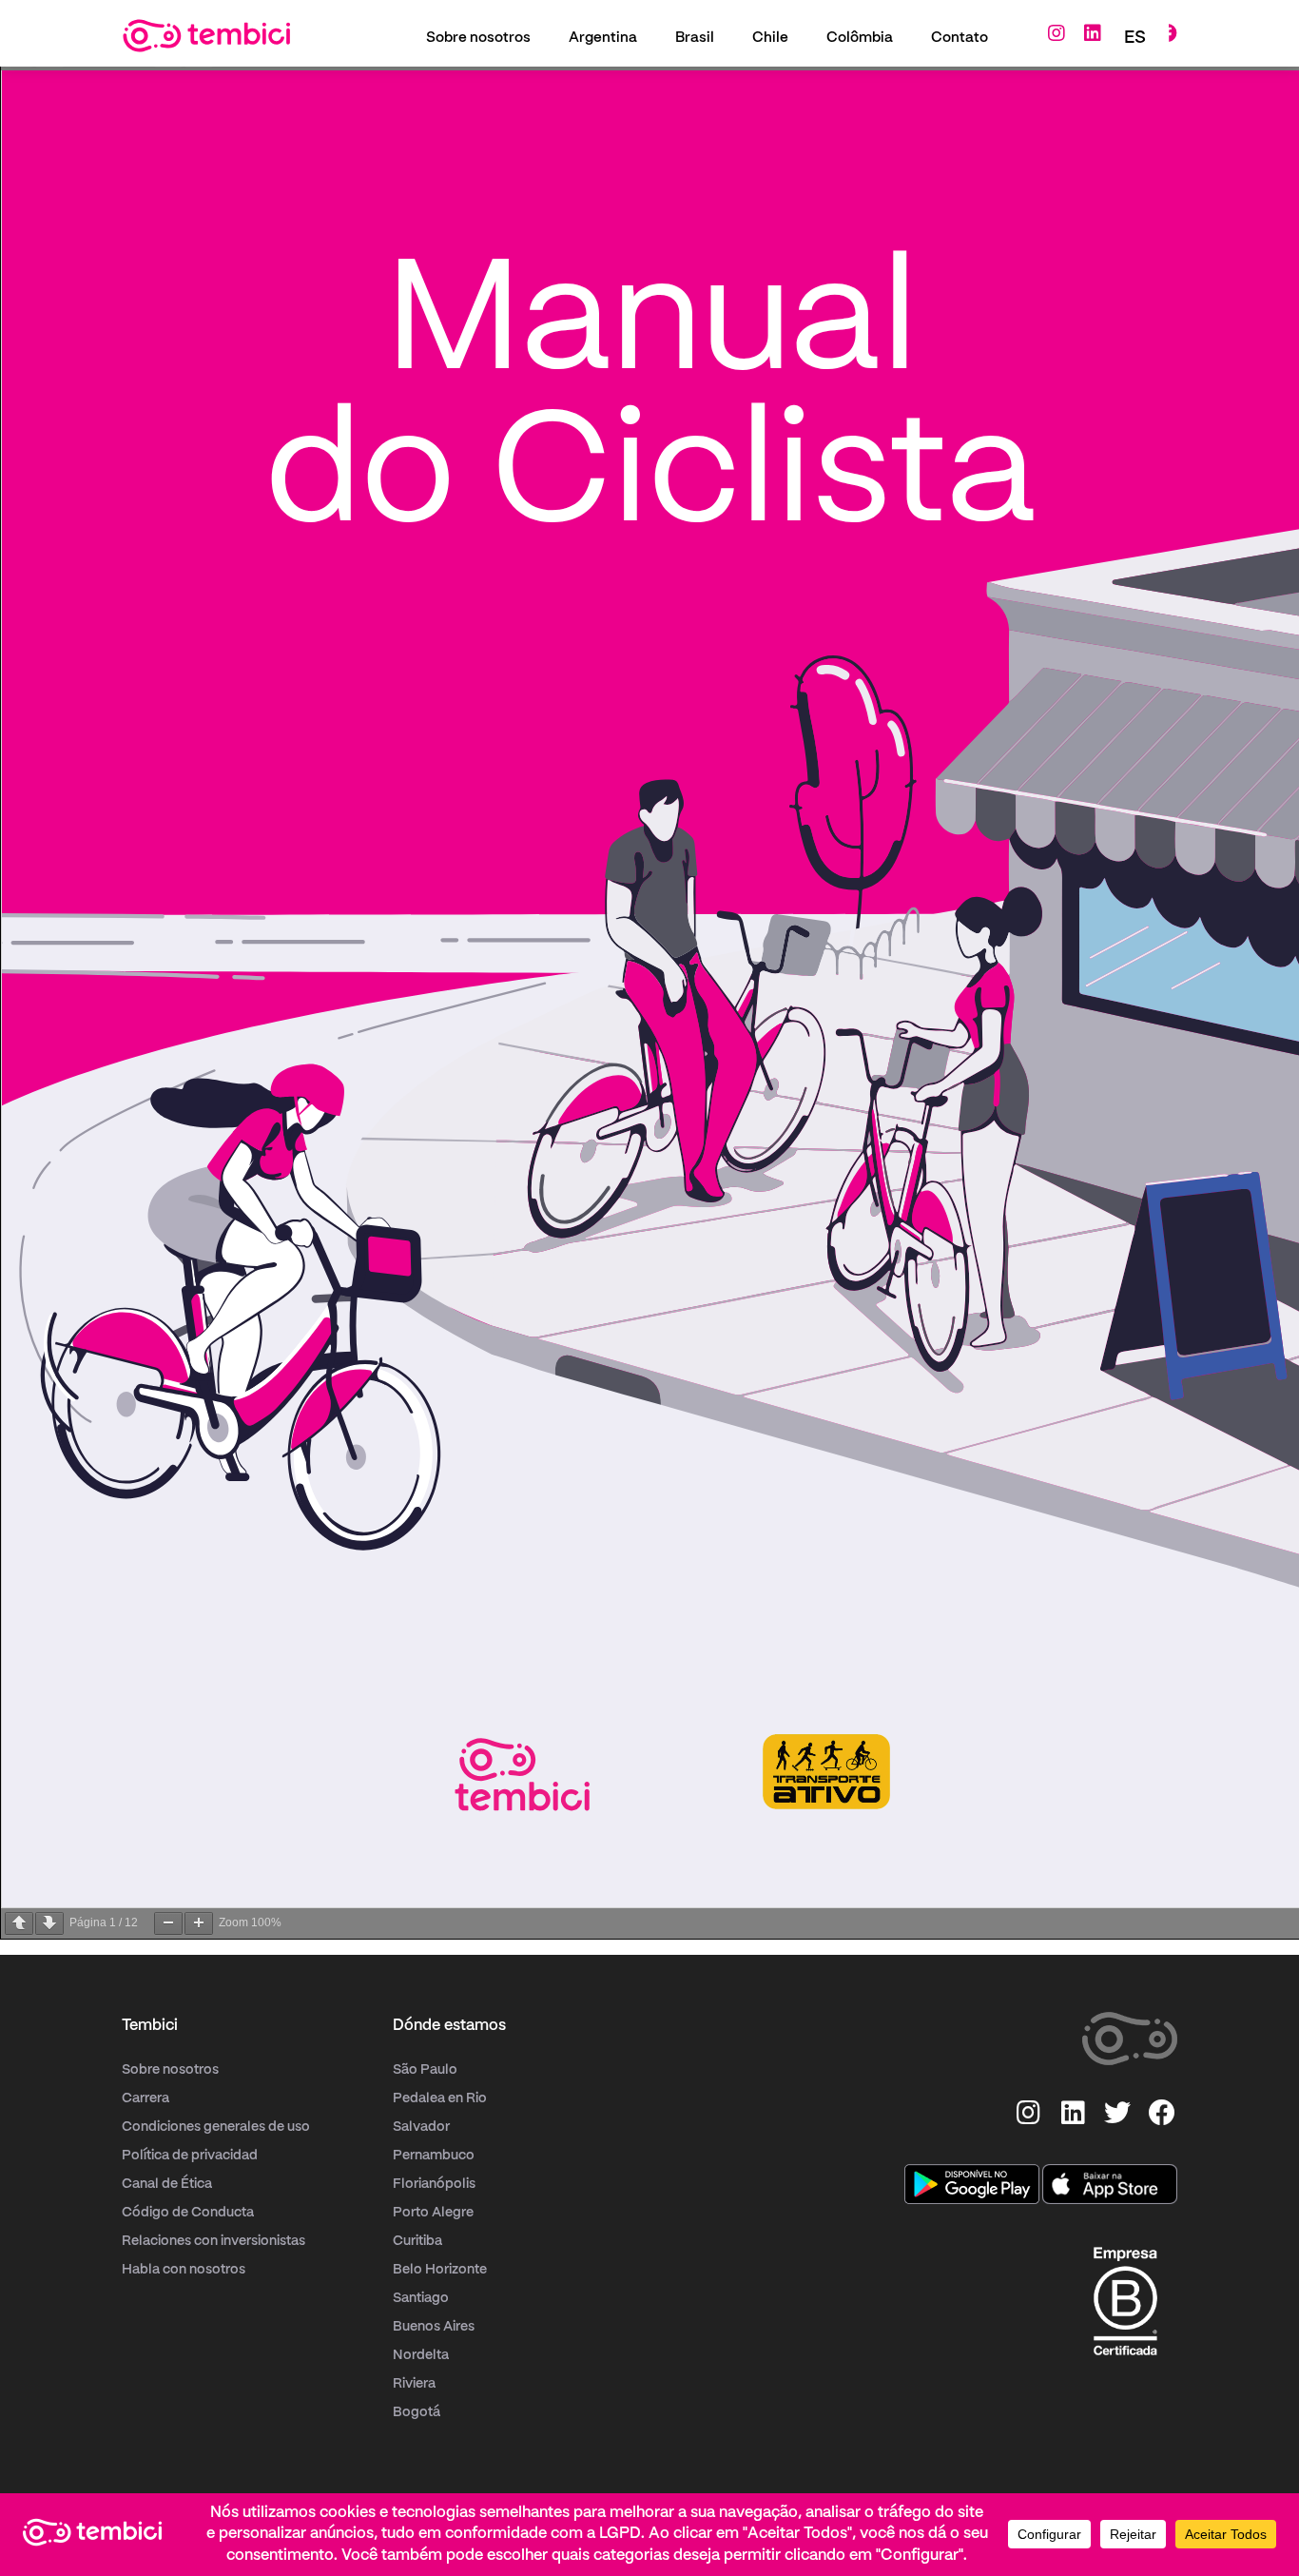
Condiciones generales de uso (216, 2127)
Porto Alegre (433, 2213)
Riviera (414, 2384)
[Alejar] (168, 1923)
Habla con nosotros (184, 2270)
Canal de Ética (167, 2184)
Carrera (145, 2098)
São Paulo (425, 2070)
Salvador (421, 2127)
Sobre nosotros (478, 38)
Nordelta (421, 2355)
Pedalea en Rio (440, 2098)
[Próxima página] (49, 1923)
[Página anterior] (19, 1923)
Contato (960, 38)
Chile (770, 38)
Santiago (421, 2298)
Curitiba (417, 2241)
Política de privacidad (190, 2156)
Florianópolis (434, 2184)
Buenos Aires (434, 2327)
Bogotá (417, 2412)
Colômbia (860, 38)
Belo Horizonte (440, 2270)
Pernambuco (434, 2156)
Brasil (695, 38)
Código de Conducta (188, 2213)
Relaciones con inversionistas (213, 2241)
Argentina (603, 38)
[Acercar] (199, 1923)
